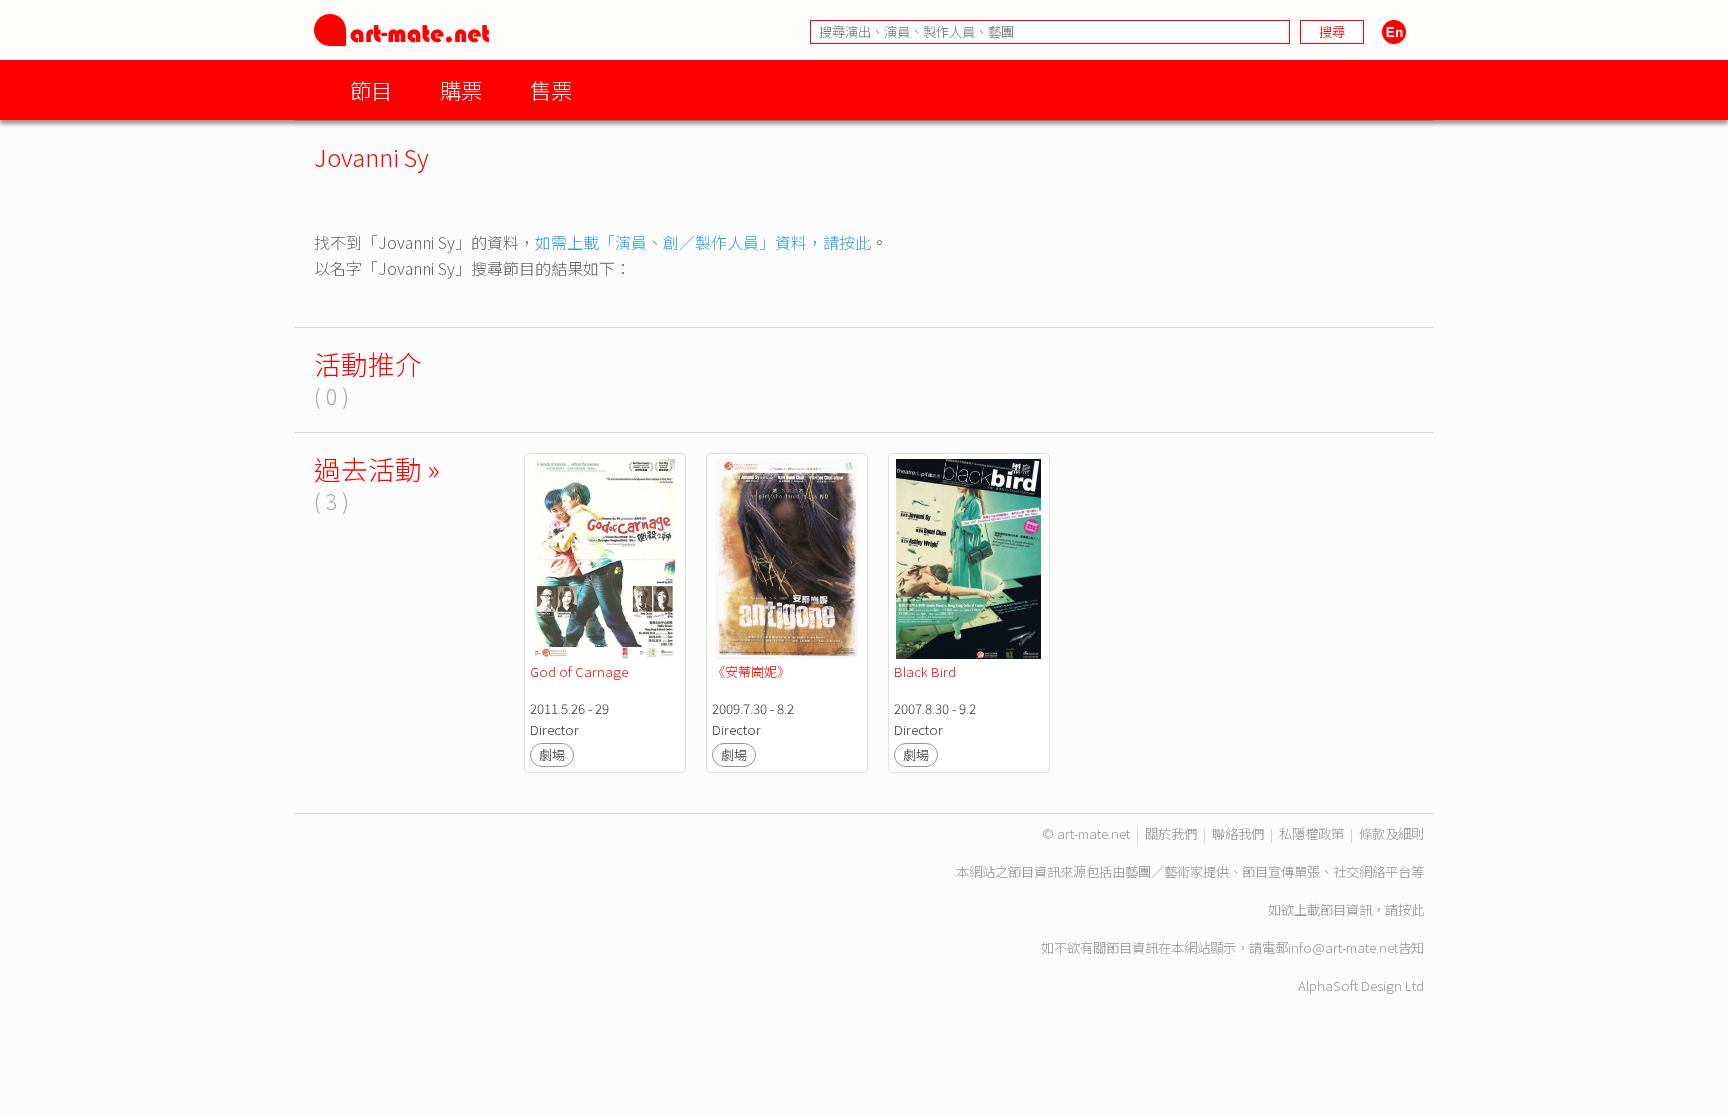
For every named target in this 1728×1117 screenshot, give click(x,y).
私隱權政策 (1311, 833)
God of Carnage (579, 671)
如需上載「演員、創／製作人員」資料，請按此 (703, 242)
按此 (1411, 909)
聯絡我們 (1238, 833)
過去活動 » (377, 468)
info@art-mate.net (1343, 947)
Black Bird (925, 671)
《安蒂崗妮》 (751, 671)
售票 (551, 89)
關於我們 (1171, 833)
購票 (461, 89)
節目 (371, 89)
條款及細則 (1391, 833)
